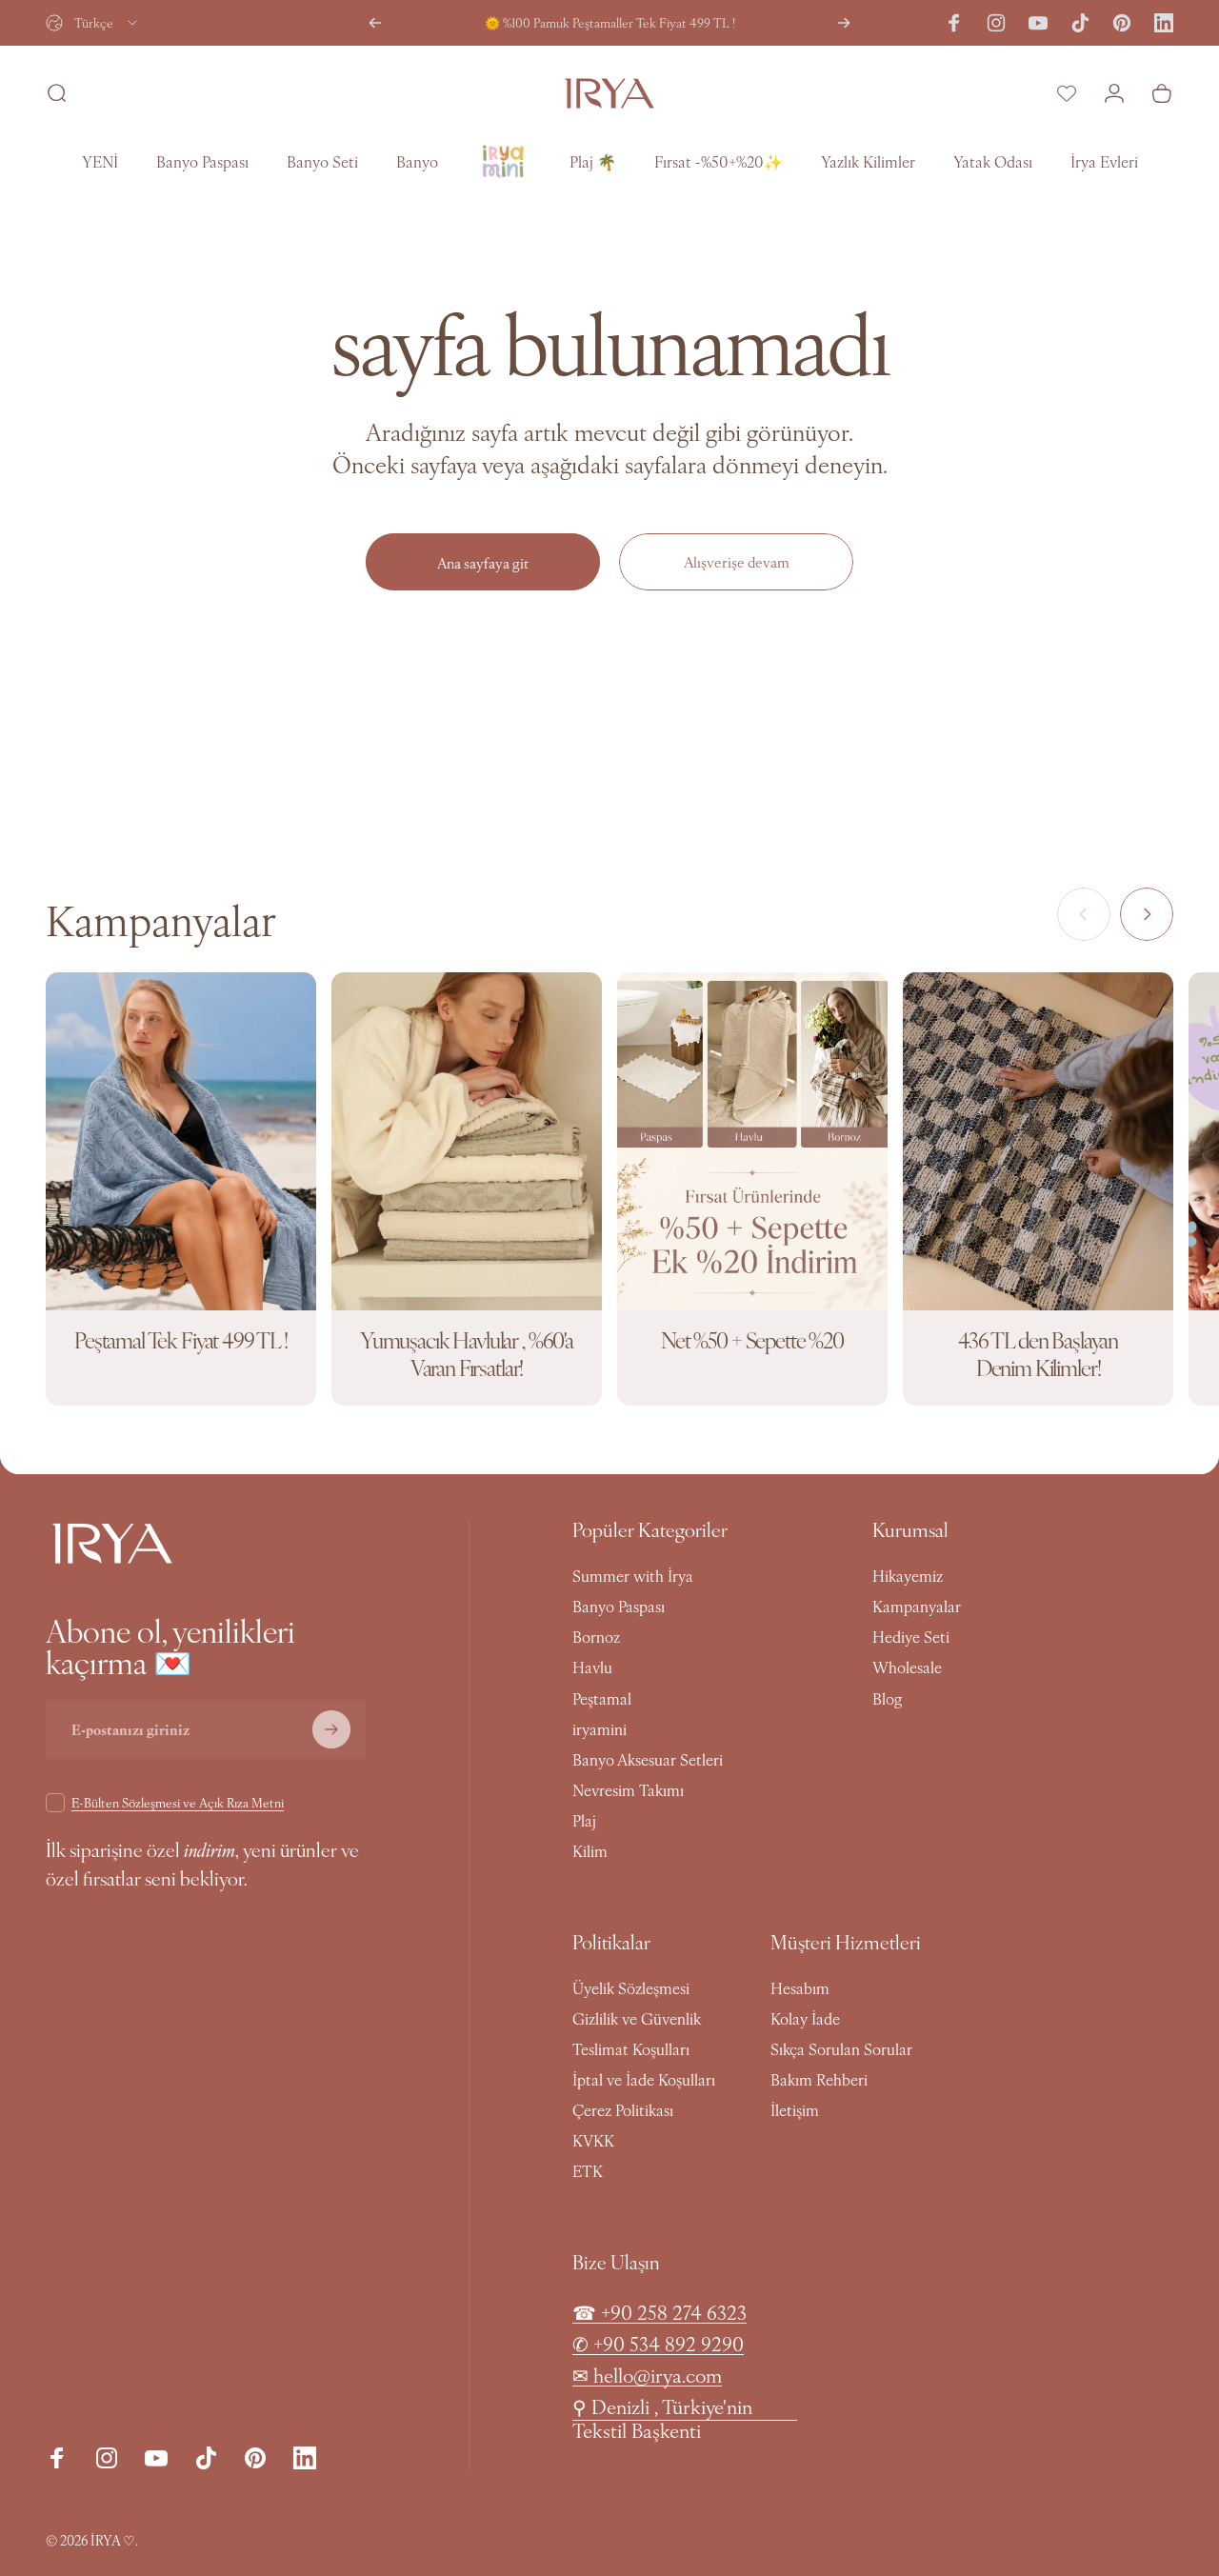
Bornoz (596, 1636)
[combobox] (93, 23)
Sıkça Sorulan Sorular (841, 2048)
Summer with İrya (633, 1575)
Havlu (592, 1667)
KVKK (593, 2140)
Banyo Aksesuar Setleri (648, 1759)
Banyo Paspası (619, 1606)
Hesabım (800, 1987)
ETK (588, 2170)
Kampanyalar (917, 1606)
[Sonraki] (844, 23)
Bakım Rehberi (819, 2079)
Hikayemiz (908, 1575)
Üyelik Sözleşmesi (631, 1987)
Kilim (590, 1850)
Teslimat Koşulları (631, 2048)
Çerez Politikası (623, 2109)
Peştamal (602, 1698)
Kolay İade (805, 2018)
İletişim (795, 2109)
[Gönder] (331, 1729)
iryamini (600, 1728)
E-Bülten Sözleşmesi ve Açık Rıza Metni (178, 1802)
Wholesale (907, 1667)
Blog (887, 1698)
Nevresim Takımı (628, 1789)
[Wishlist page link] (1067, 93)
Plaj (584, 1820)
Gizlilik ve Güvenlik (637, 2018)
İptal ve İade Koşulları (644, 2079)
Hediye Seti (911, 1636)
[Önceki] (375, 23)
